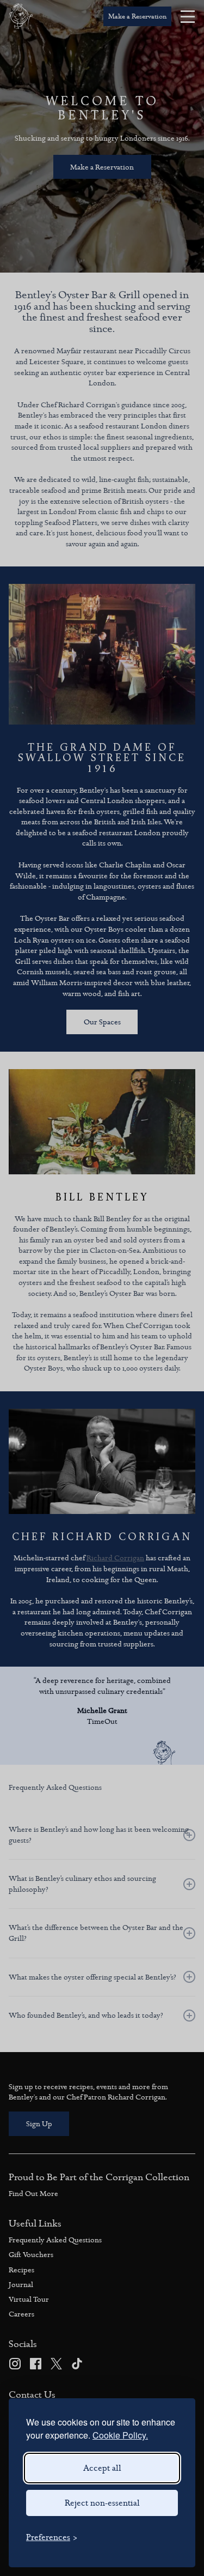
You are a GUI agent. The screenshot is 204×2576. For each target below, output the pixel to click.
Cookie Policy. (120, 2435)
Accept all (102, 2468)
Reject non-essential (102, 2503)
